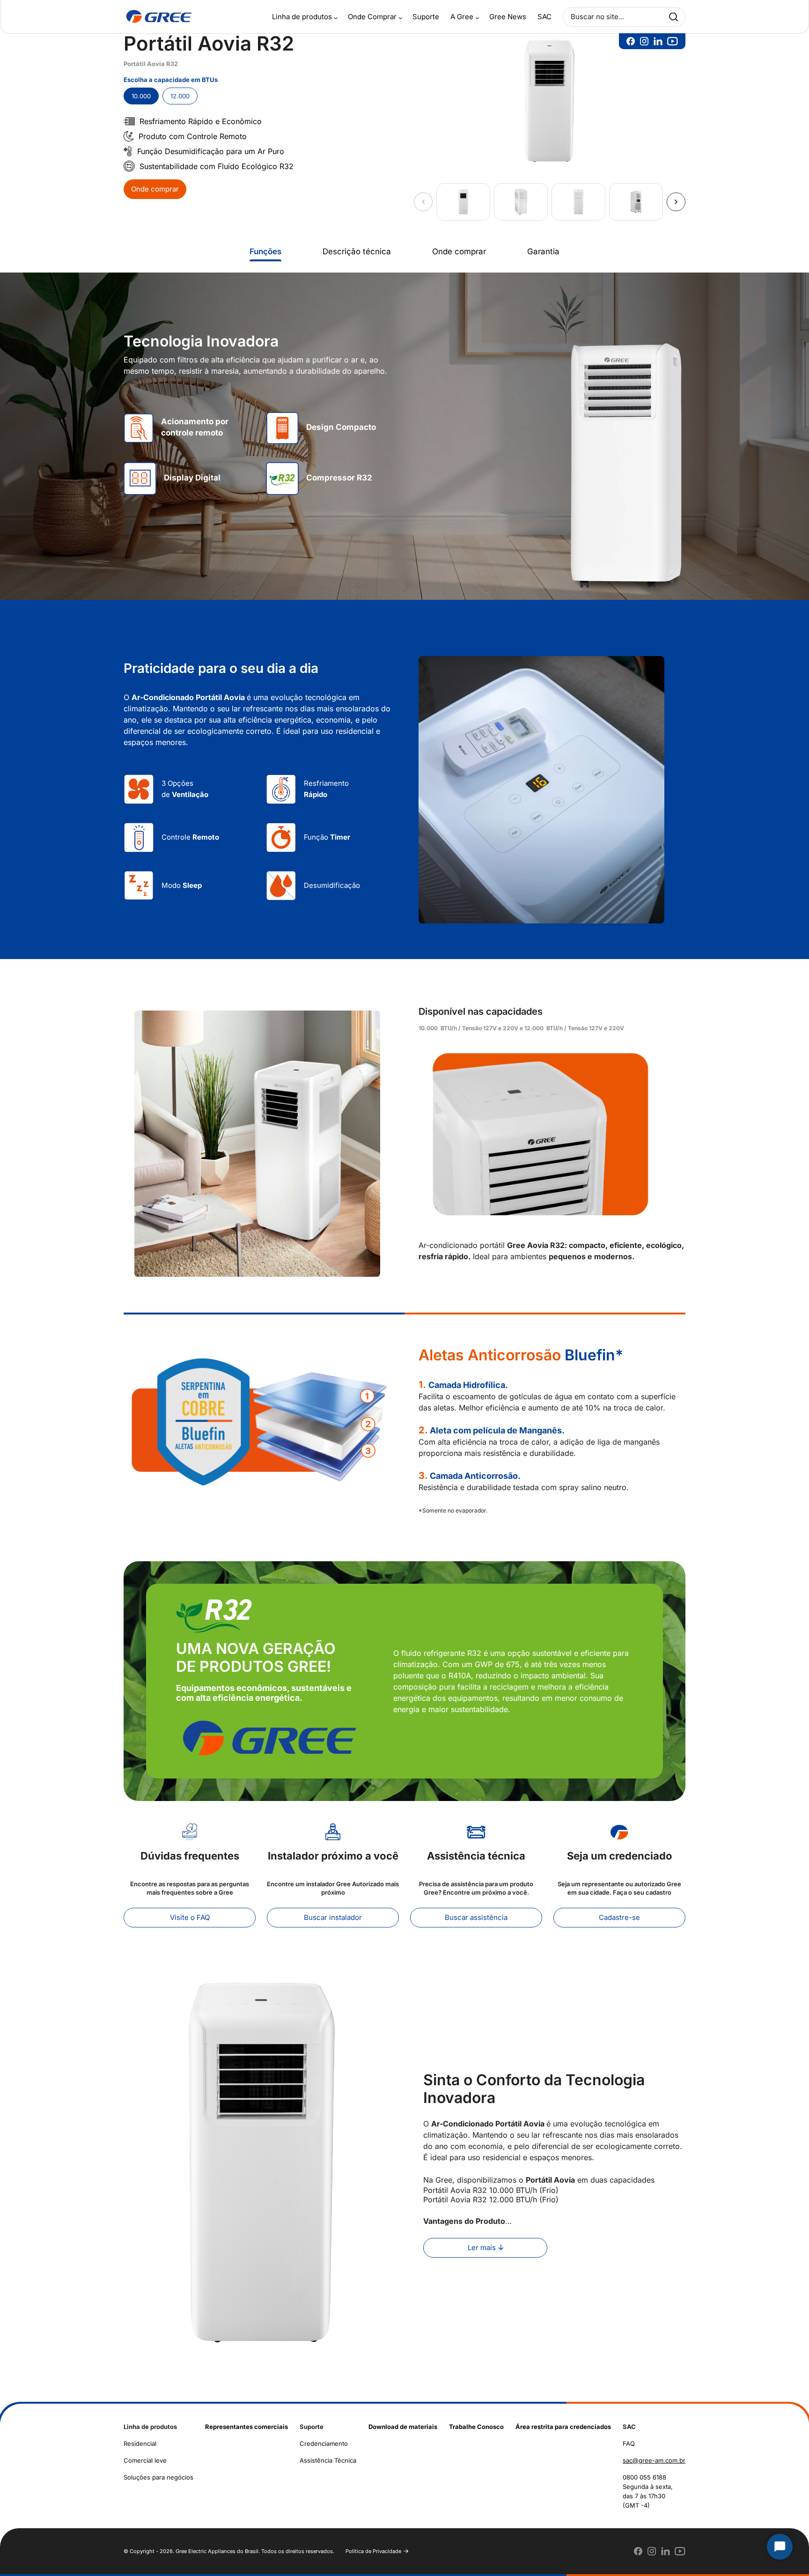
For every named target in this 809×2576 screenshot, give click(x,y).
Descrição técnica (357, 251)
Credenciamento (324, 2443)
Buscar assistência (476, 1917)
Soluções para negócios (158, 2477)
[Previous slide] (423, 202)
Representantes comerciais (246, 2427)
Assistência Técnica (328, 2460)
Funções (265, 251)
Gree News (508, 17)
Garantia (543, 251)
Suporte (426, 17)
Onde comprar (155, 189)
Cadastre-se (619, 1917)
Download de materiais (403, 2427)
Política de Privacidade (373, 2551)
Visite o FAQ (190, 1917)
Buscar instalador (333, 1917)
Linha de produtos (302, 17)
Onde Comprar (372, 17)
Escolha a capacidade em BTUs (171, 80)
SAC (544, 17)
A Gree (462, 17)
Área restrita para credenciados (563, 2427)
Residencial (140, 2443)
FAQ (629, 2443)
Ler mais (482, 2248)
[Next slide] (676, 202)
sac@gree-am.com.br (654, 2460)
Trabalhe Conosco (476, 2427)
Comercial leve (145, 2460)
